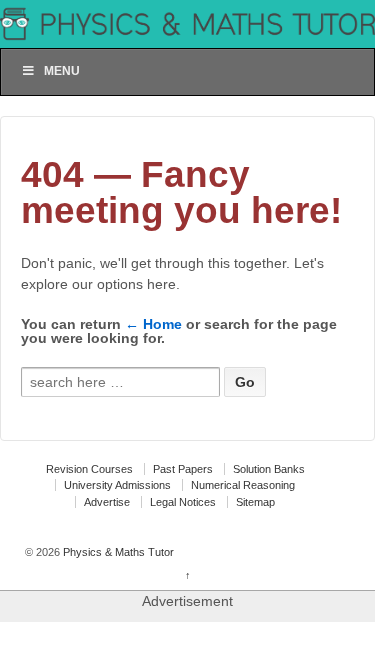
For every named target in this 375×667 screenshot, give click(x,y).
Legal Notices (183, 502)
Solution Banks (269, 469)
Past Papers (183, 469)
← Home (153, 324)
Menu (62, 71)
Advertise (107, 502)
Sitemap (255, 502)
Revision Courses (89, 469)
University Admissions (117, 485)
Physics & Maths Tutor (117, 552)
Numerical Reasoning (243, 485)
